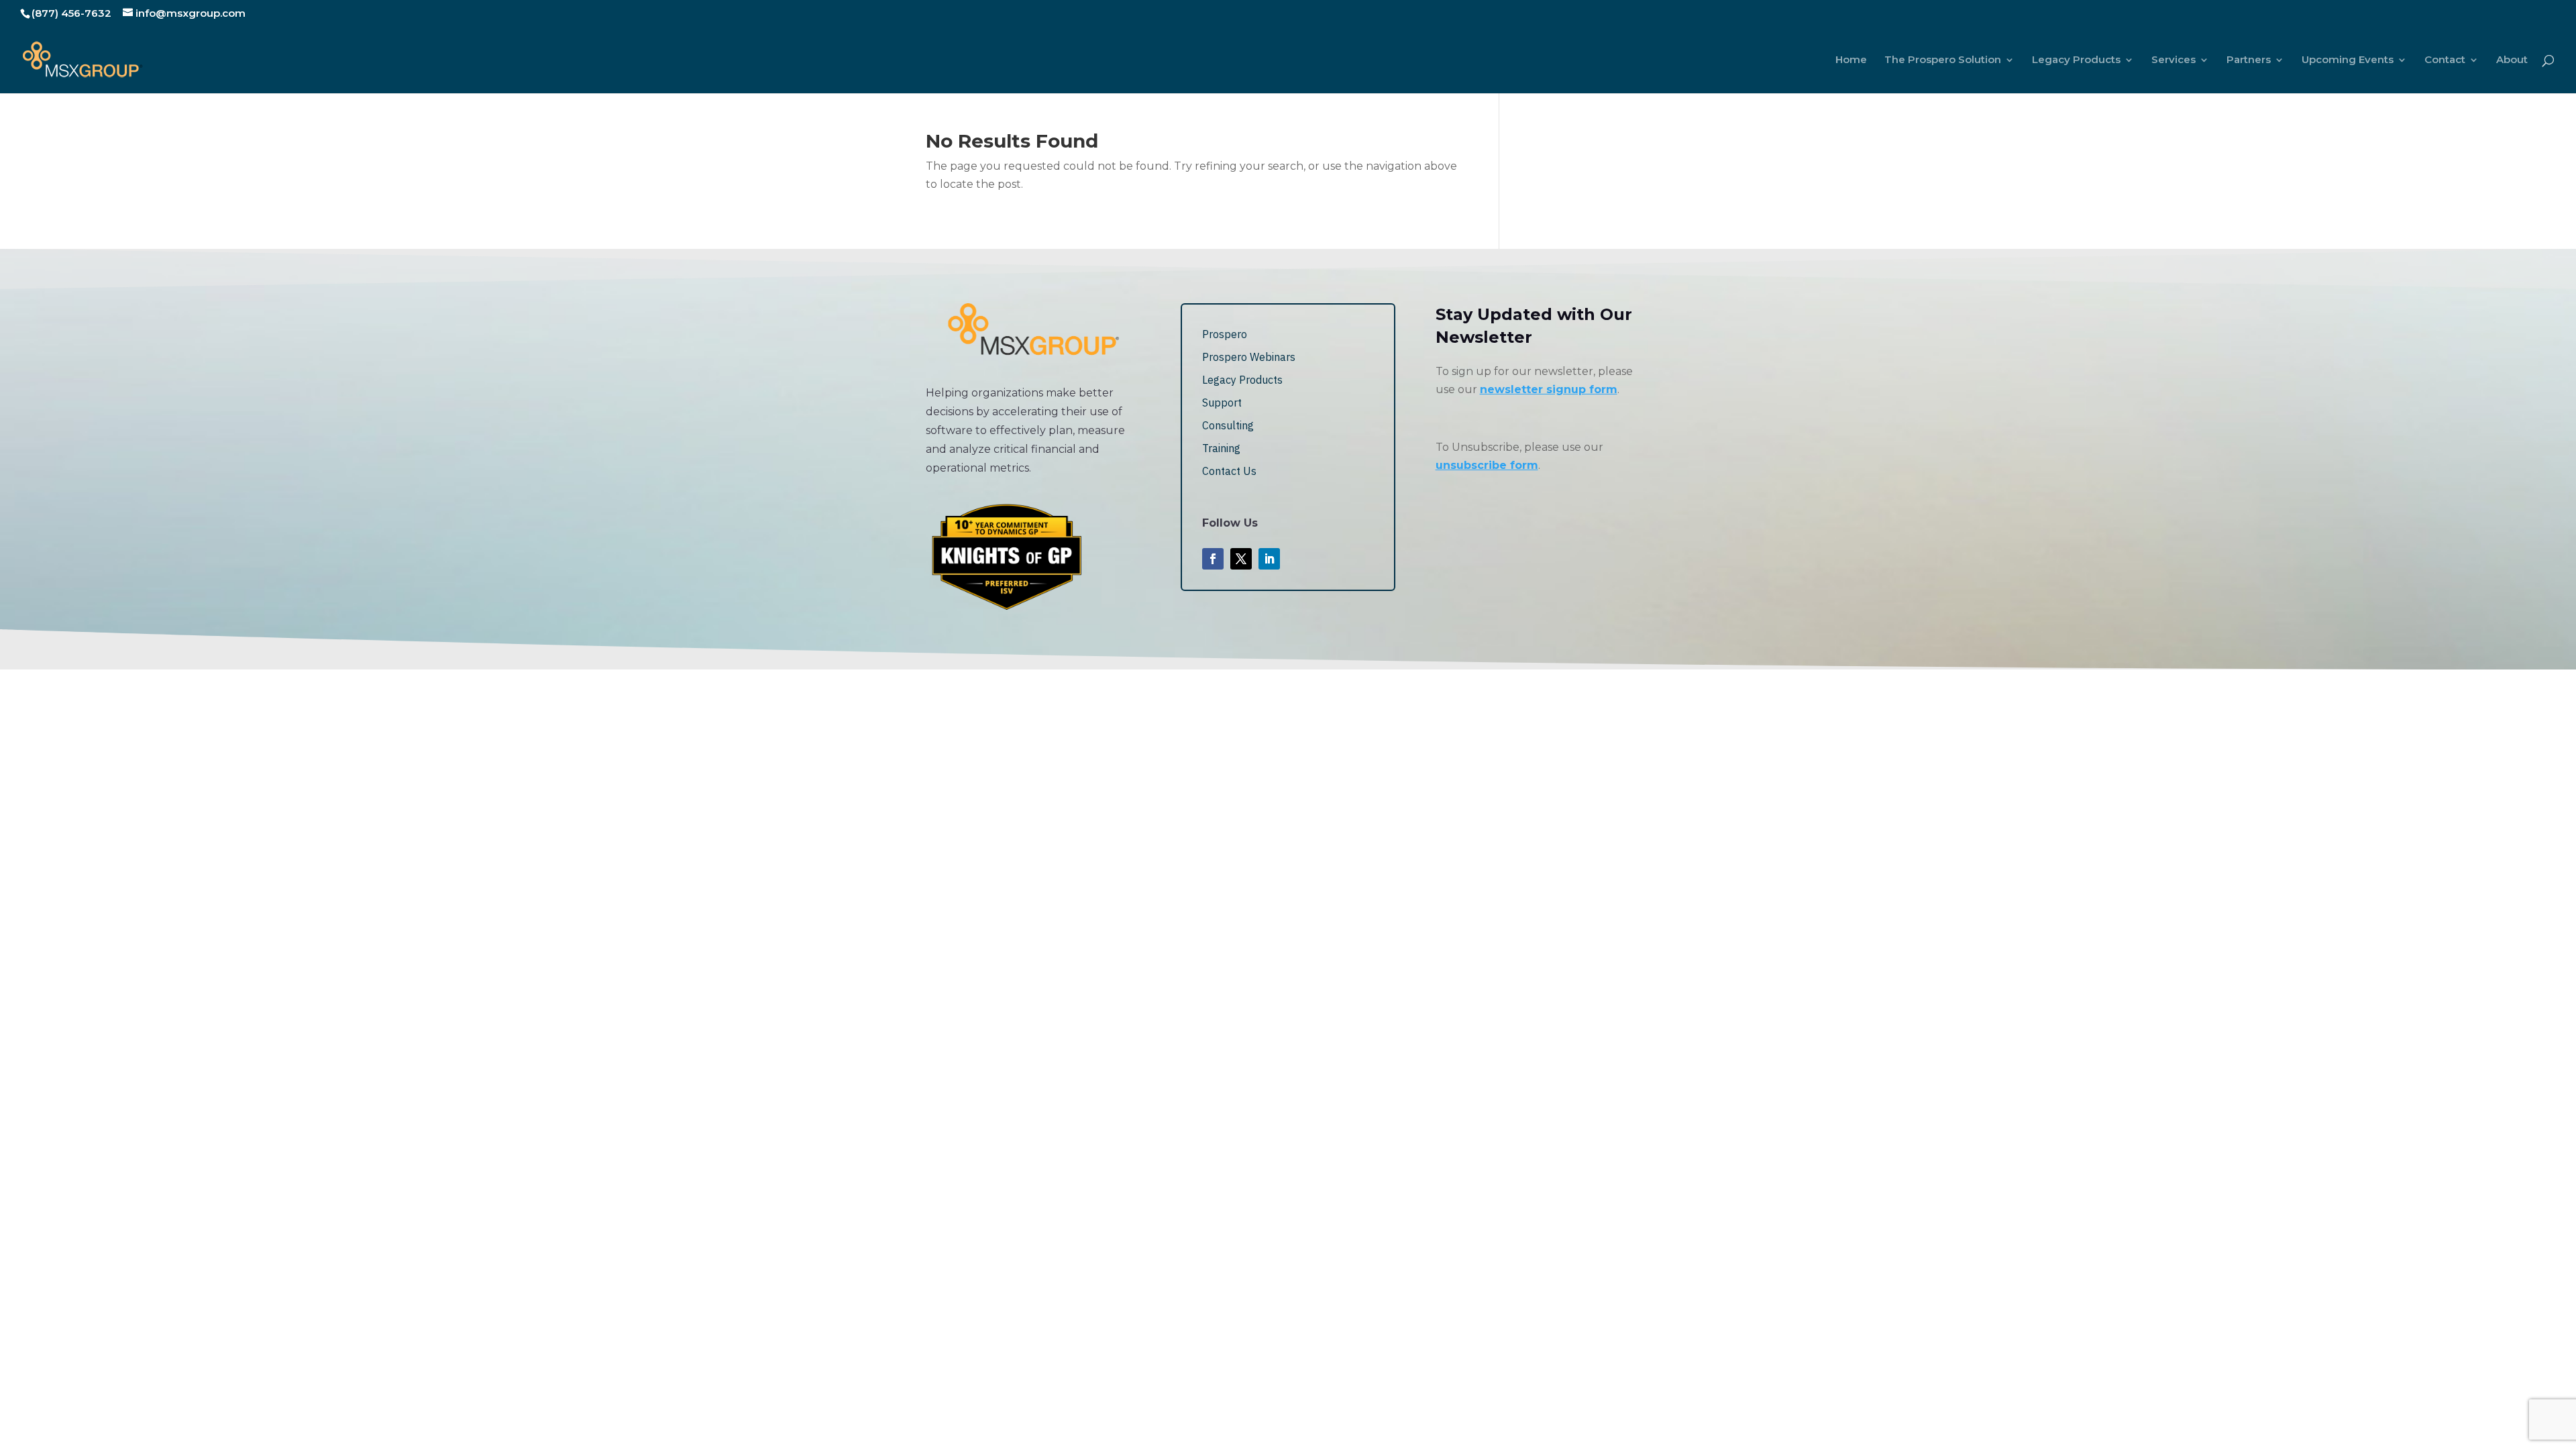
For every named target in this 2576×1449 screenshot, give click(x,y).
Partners (2249, 60)
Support (1222, 402)
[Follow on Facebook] (1213, 559)
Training (1221, 448)
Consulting (1228, 425)
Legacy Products (2076, 60)
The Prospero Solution (1943, 60)
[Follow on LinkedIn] (1269, 559)
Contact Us (1229, 471)
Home (1851, 60)
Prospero (1225, 334)
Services (2173, 60)
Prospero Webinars (1249, 357)
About (2512, 60)
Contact (2445, 60)
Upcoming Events (2348, 60)
